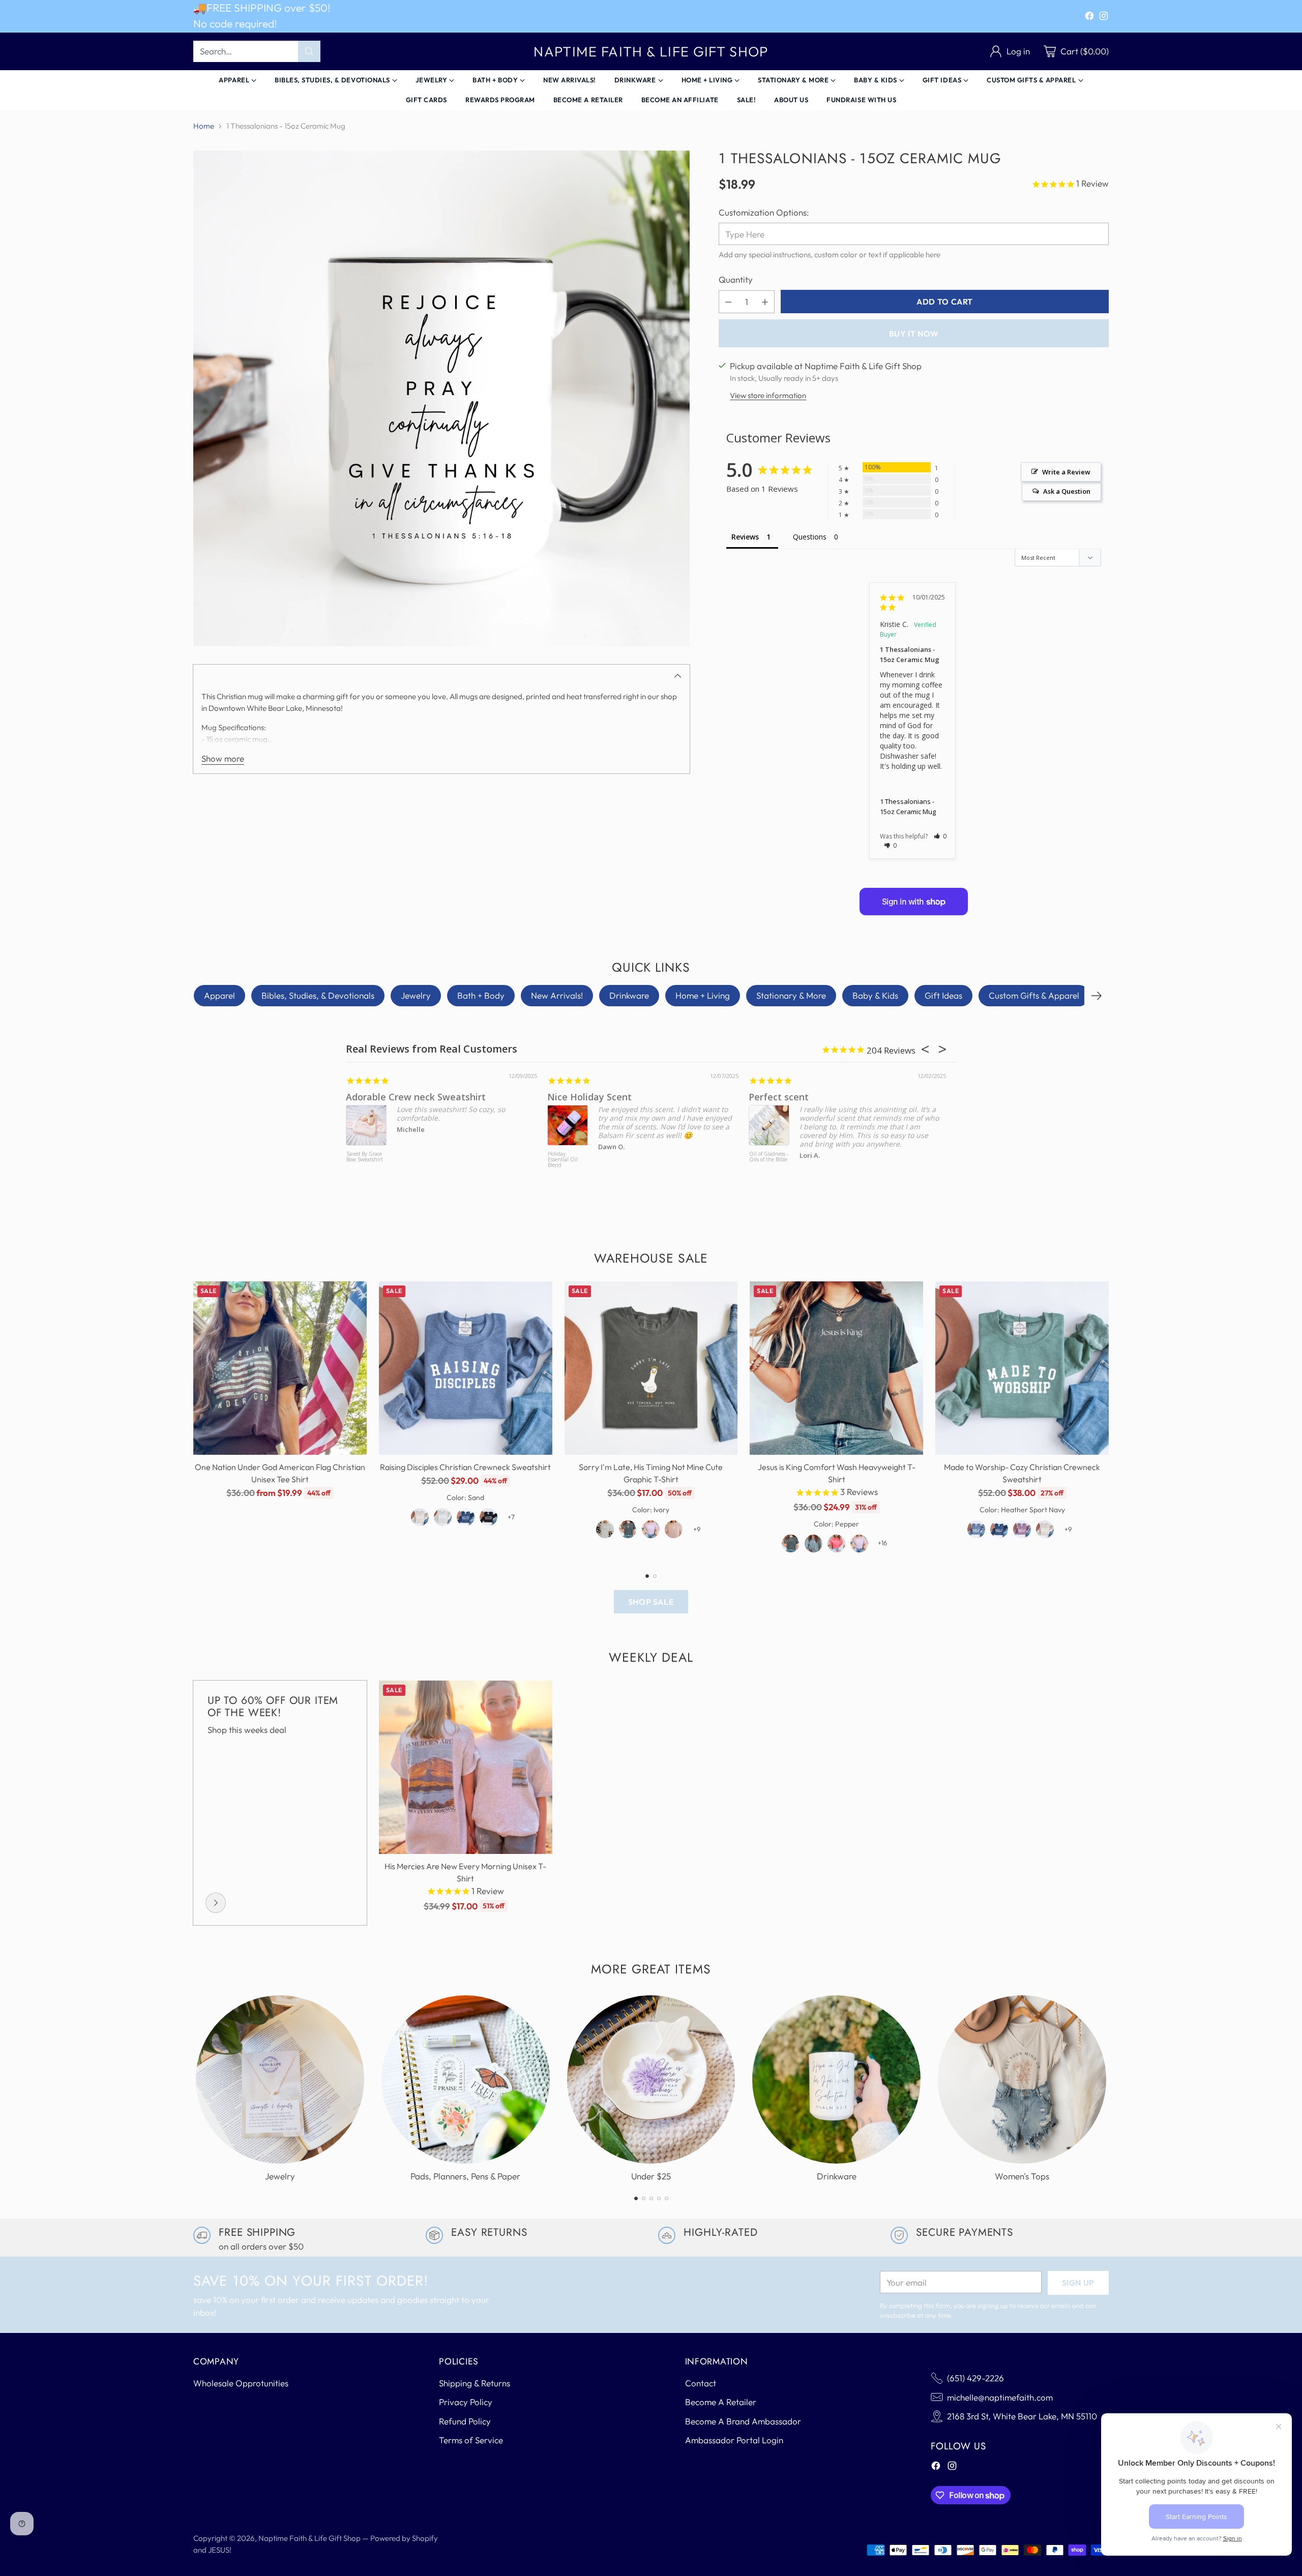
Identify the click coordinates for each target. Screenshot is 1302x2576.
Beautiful (619, 1097)
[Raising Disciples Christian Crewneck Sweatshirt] (466, 1368)
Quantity (736, 279)
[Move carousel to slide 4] (659, 2198)
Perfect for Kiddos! (842, 1097)
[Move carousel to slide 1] (647, 1576)
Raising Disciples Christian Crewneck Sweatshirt (465, 1467)
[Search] (309, 51)
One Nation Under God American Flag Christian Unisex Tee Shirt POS (417, 1168)
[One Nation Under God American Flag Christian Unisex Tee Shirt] (280, 1368)
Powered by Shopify (404, 2538)
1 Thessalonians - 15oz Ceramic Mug (908, 806)
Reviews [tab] (745, 537)
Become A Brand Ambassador (743, 2421)
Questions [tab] (810, 537)
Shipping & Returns (475, 2383)
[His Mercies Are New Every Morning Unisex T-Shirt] (466, 1767)
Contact (701, 2383)
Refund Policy (465, 2421)
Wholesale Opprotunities (241, 2383)
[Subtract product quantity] (728, 302)
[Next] (1097, 996)
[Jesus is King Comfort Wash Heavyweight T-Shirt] (836, 1368)
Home (204, 126)
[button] (940, 836)
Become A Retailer (721, 2402)
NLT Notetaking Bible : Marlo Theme (618, 1160)
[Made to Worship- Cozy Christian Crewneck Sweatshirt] (1022, 1368)
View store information (768, 395)
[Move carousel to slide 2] (655, 1576)
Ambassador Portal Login (734, 2440)
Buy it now (914, 334)
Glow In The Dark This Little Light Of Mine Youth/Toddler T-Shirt (820, 1165)
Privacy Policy (466, 2402)
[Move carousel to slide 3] (651, 2198)
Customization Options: (764, 212)
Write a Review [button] (1066, 472)
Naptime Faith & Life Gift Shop (309, 2538)
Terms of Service (471, 2440)
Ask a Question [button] (1067, 491)
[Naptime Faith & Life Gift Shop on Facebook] (1089, 18)
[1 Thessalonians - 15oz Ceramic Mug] (441, 399)
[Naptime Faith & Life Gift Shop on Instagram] (1104, 18)
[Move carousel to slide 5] (667, 2198)
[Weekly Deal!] (216, 1903)
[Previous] (193, 1421)
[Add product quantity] (765, 302)
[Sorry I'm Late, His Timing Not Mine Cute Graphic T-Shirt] (651, 1368)
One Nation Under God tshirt (462, 1097)
